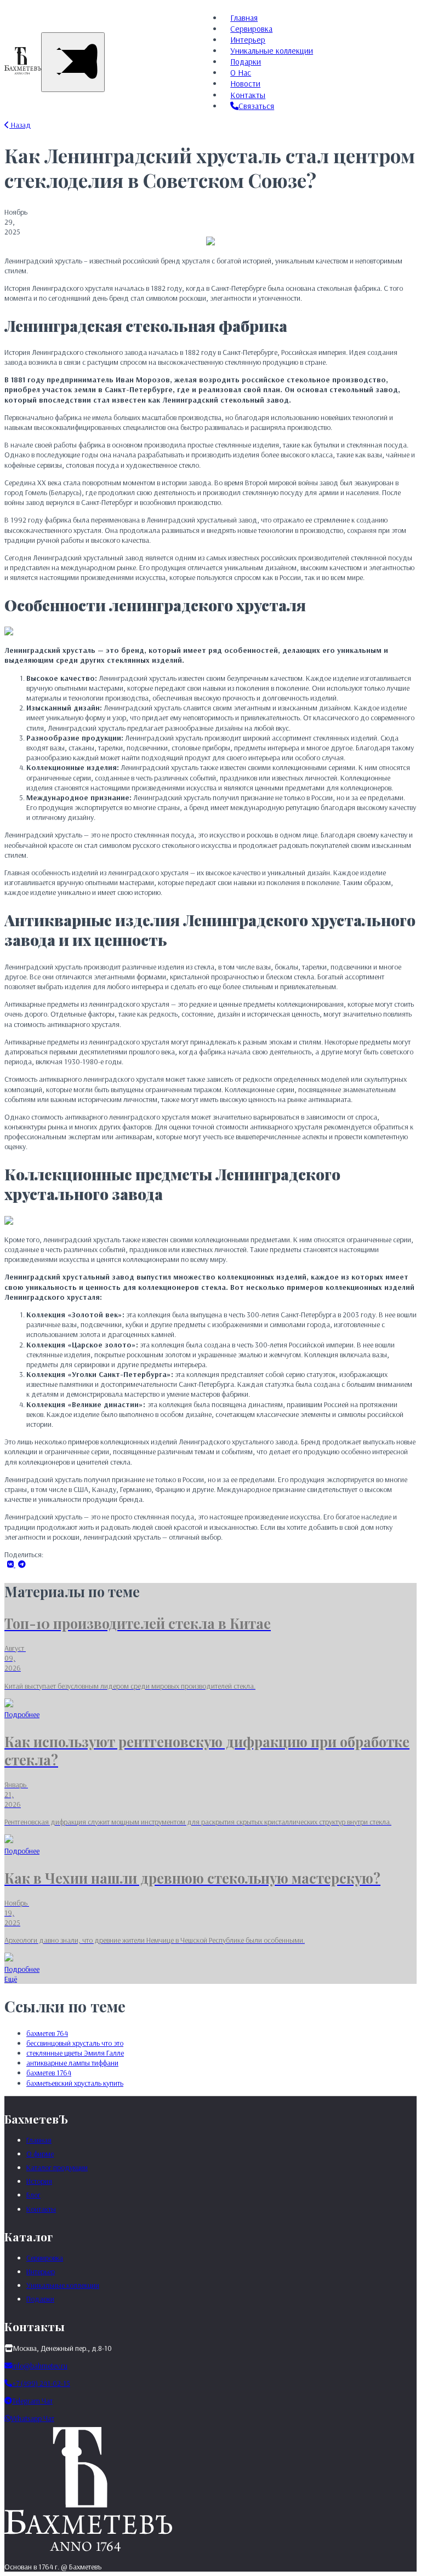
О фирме (40, 2154)
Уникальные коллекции (272, 51)
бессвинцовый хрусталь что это (75, 2043)
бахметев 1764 (49, 2073)
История (39, 2181)
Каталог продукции (57, 2167)
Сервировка (251, 29)
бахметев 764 (47, 2033)
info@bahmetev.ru (40, 2366)
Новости (245, 84)
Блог (33, 2195)
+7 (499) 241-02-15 (41, 2383)
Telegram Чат (32, 2401)
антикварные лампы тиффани (72, 2063)
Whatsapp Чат (33, 2418)
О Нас (241, 73)
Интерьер (248, 40)
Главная (244, 18)
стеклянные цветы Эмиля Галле (75, 2053)
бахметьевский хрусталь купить (75, 2083)
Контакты (248, 95)
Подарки (246, 62)
